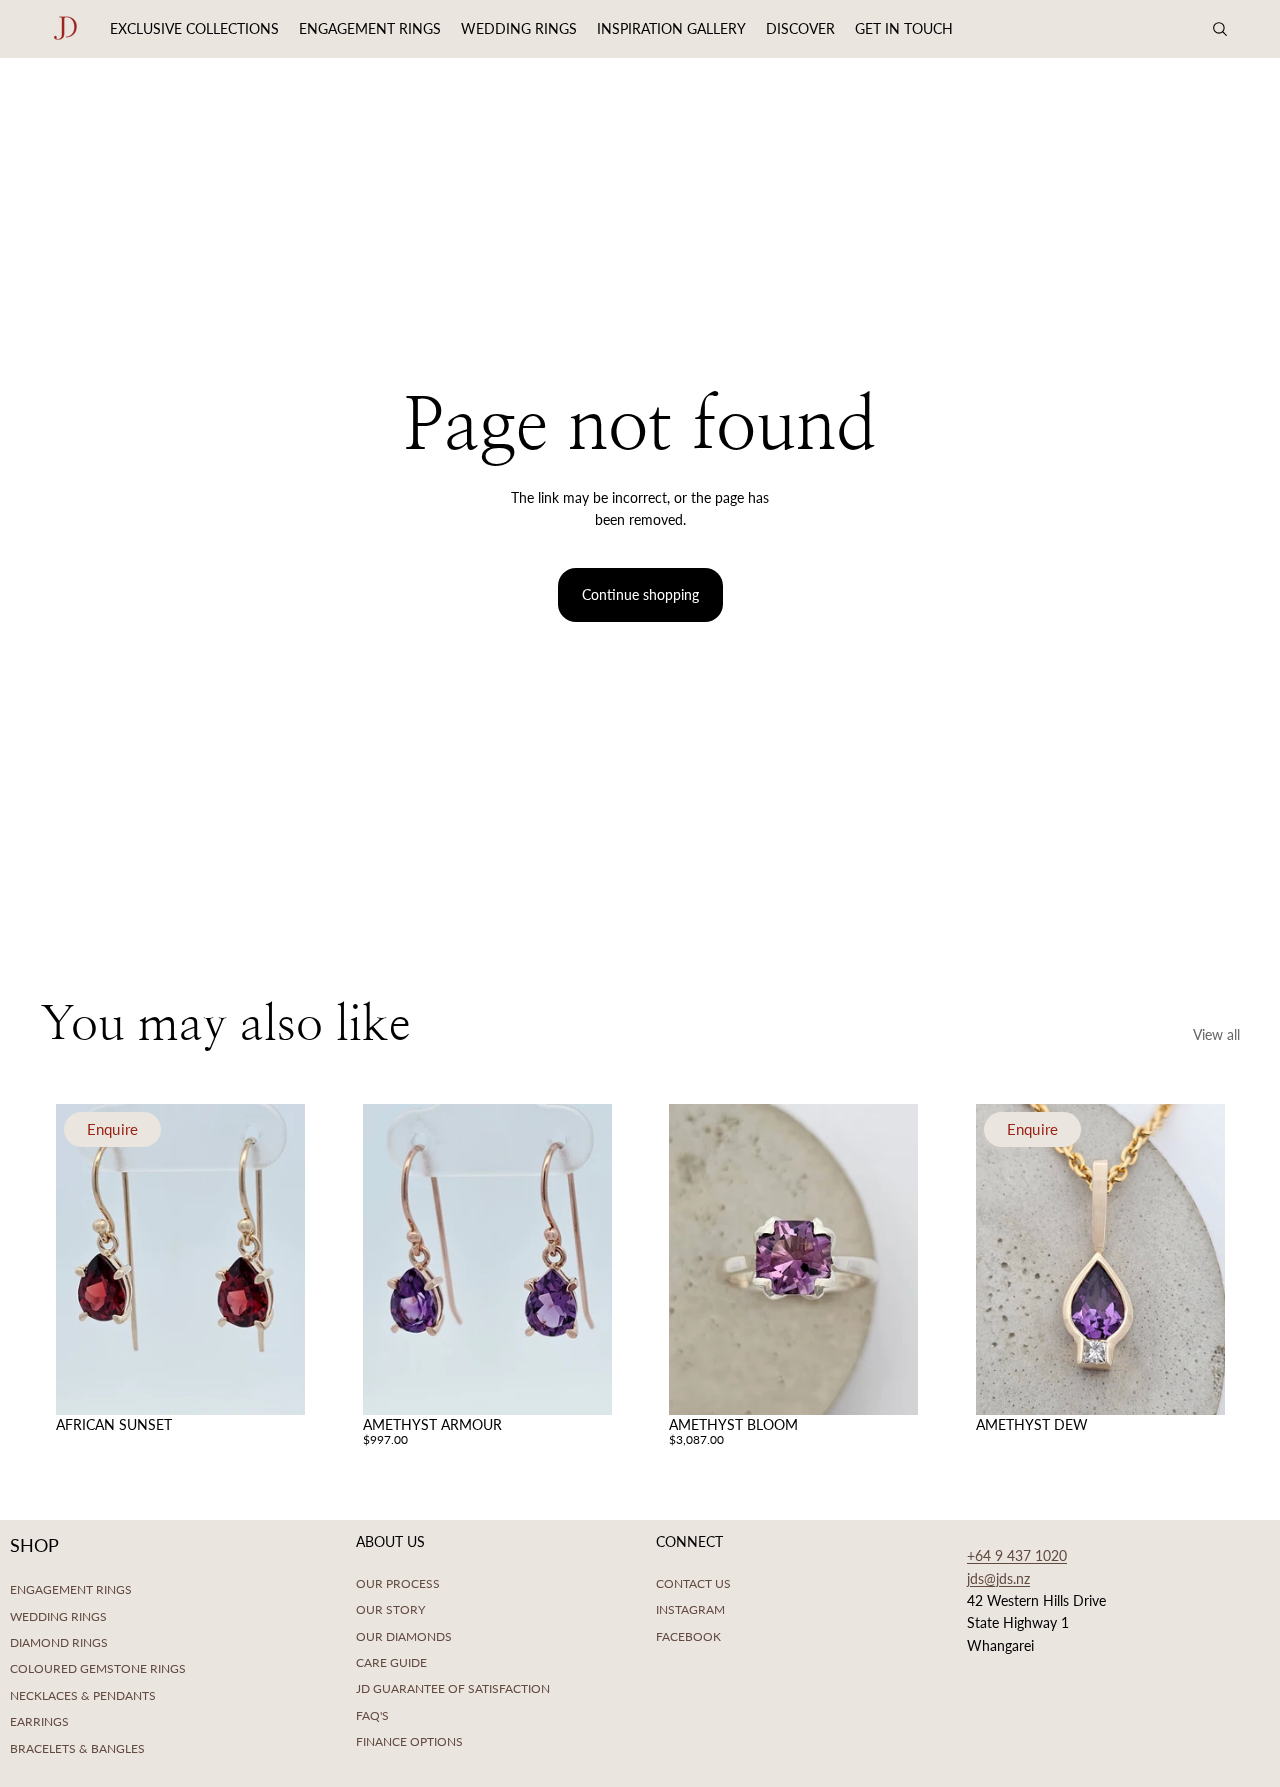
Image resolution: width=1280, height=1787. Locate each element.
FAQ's (372, 1715)
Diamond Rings (59, 1642)
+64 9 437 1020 (1017, 1555)
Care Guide (391, 1662)
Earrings (39, 1721)
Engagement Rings (71, 1589)
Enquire (112, 1130)
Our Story (390, 1609)
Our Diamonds (404, 1636)
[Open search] (1220, 29)
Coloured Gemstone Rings (98, 1668)
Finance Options (409, 1741)
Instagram (690, 1609)
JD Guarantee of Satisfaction (453, 1688)
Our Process (398, 1583)
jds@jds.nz (998, 1578)
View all (1216, 1034)
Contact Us (693, 1583)
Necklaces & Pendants (83, 1695)
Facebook (688, 1636)
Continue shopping (640, 594)
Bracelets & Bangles (77, 1748)
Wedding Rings (58, 1616)
